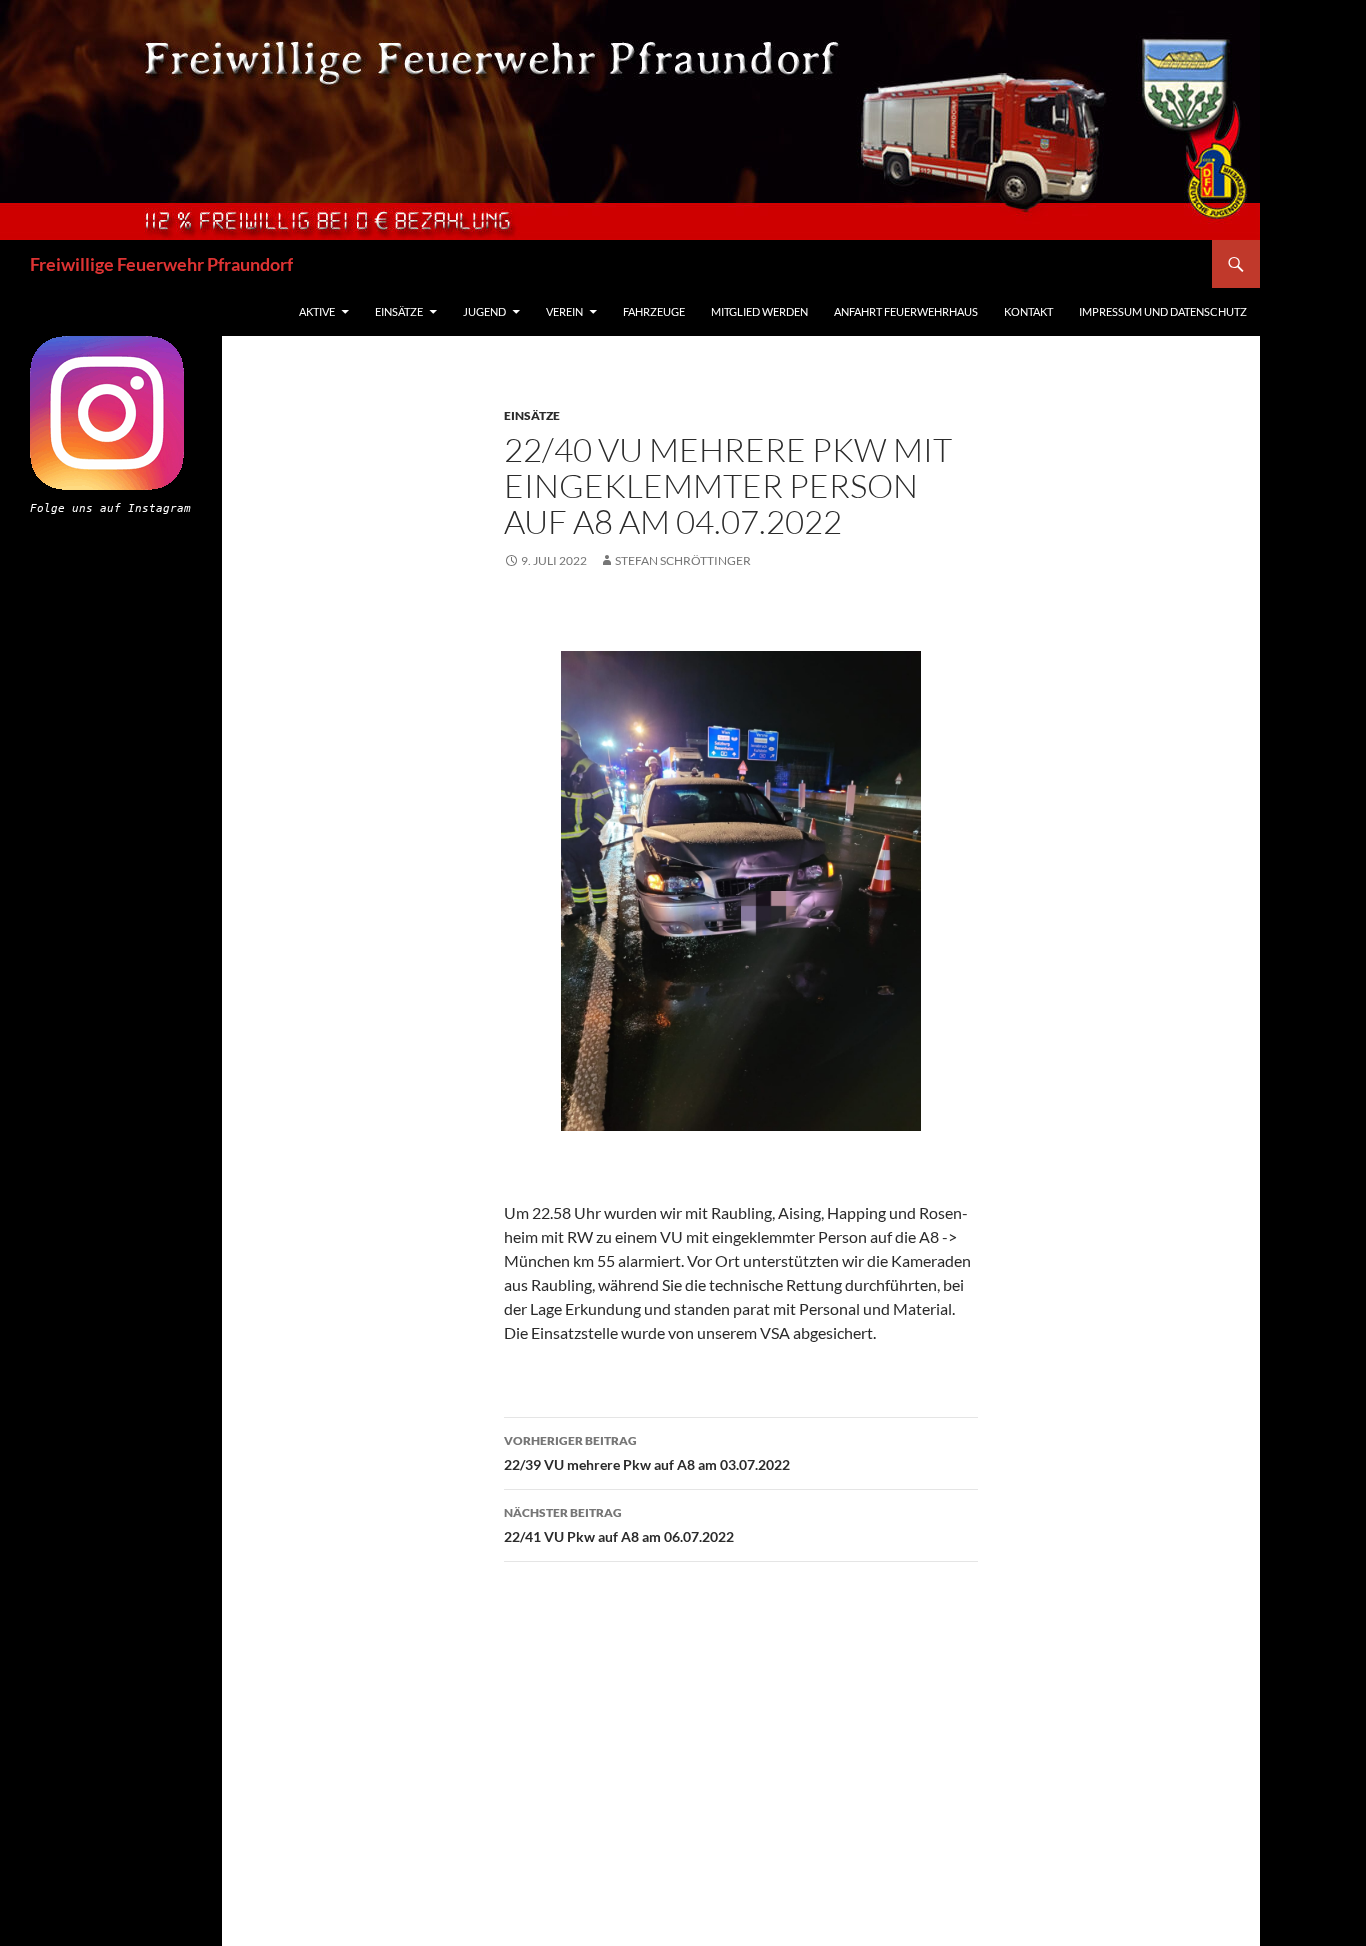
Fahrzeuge (654, 311)
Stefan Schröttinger (683, 560)
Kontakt (1028, 311)
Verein (564, 311)
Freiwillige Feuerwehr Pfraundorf (161, 264)
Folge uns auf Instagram (110, 508)
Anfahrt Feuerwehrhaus (906, 311)
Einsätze (399, 311)
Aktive (317, 311)
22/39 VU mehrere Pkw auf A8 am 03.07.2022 (647, 1453)
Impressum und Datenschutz (1163, 311)
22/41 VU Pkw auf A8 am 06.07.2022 (619, 1525)
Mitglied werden (759, 311)
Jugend (484, 311)
